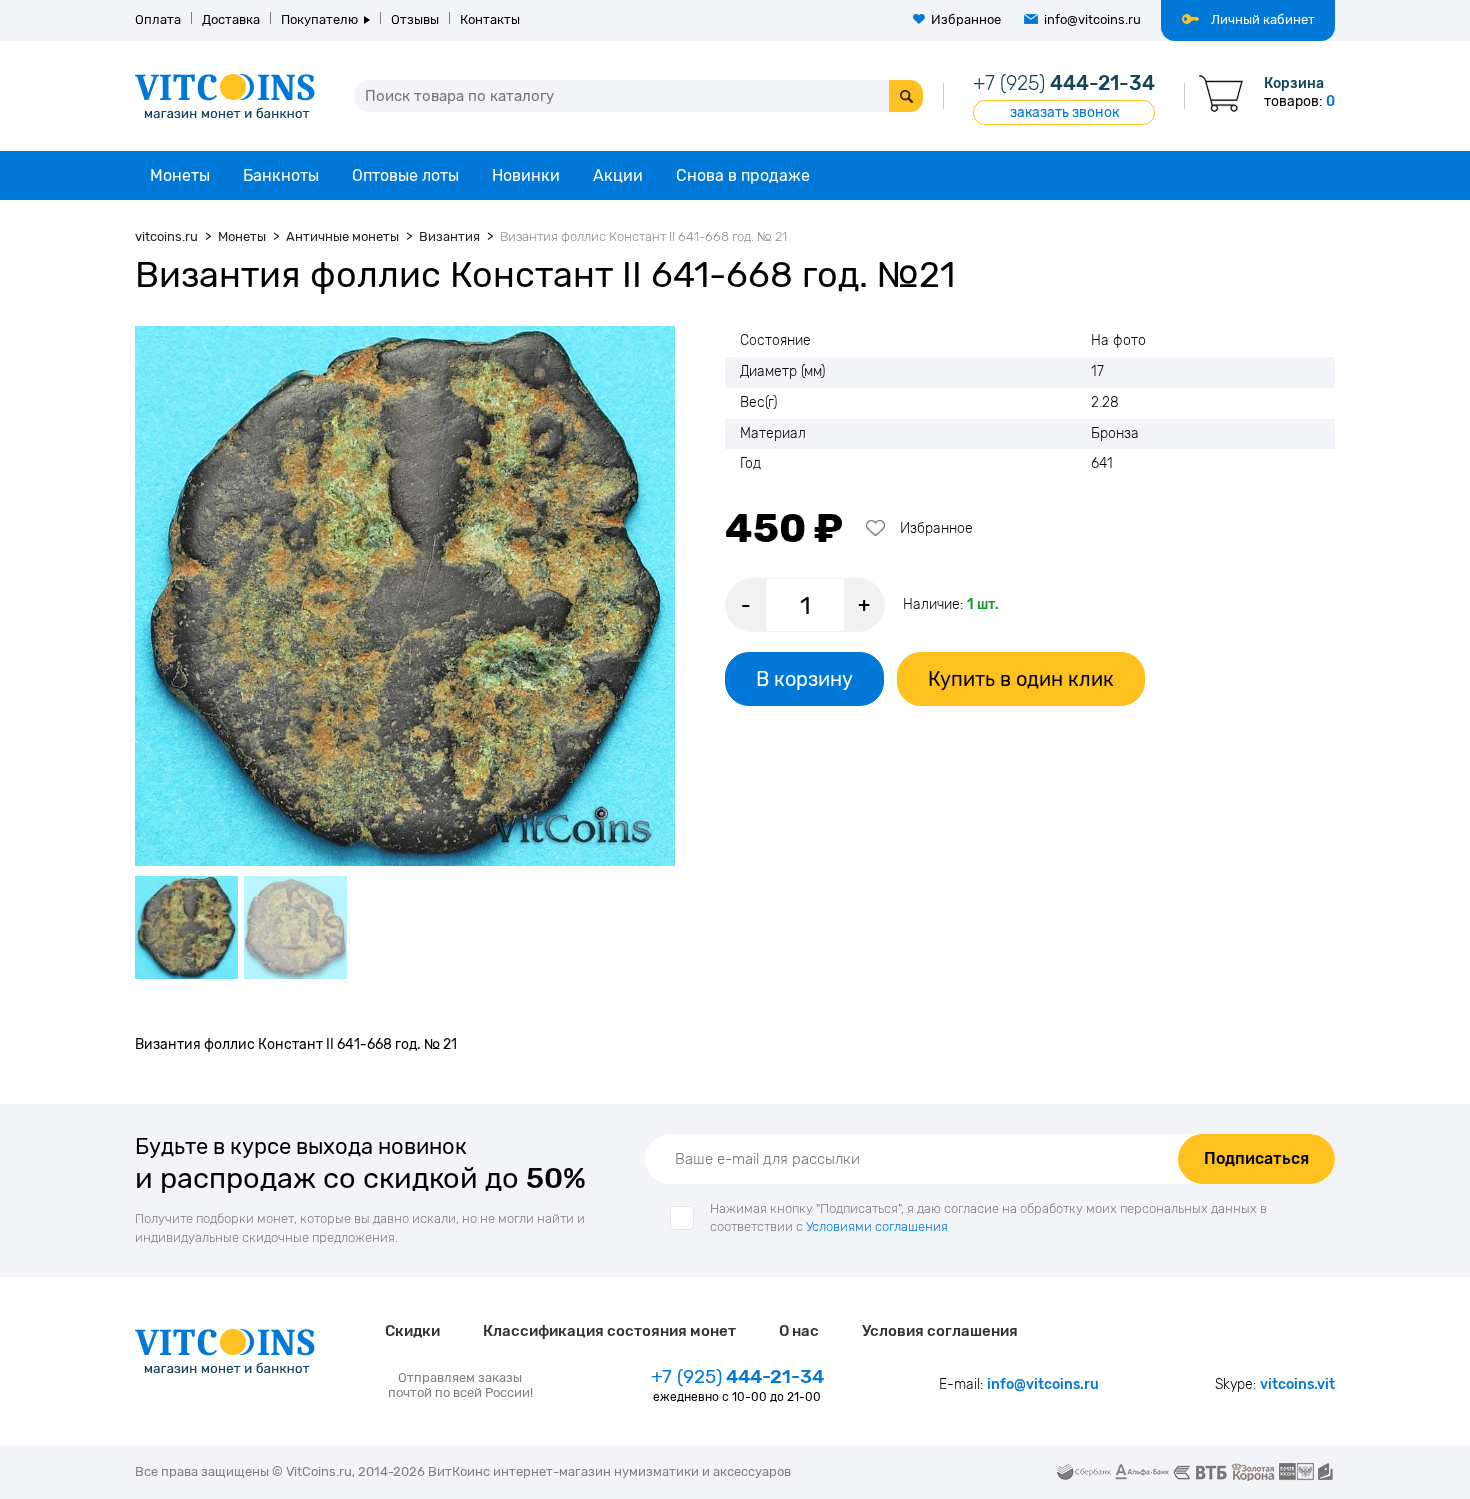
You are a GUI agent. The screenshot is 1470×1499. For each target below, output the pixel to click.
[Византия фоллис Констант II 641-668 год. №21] (405, 596)
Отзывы (415, 19)
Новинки (526, 175)
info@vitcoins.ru (1092, 19)
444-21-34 (1064, 83)
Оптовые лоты (405, 175)
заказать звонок (1064, 112)
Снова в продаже (743, 175)
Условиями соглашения (877, 1226)
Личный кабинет (1263, 19)
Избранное (966, 19)
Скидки (412, 1331)
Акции (618, 175)
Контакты (490, 19)
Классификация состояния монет (609, 1331)
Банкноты (281, 175)
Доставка (231, 19)
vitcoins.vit (1297, 1384)
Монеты (180, 175)
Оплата (158, 19)
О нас (799, 1331)
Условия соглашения (940, 1331)
